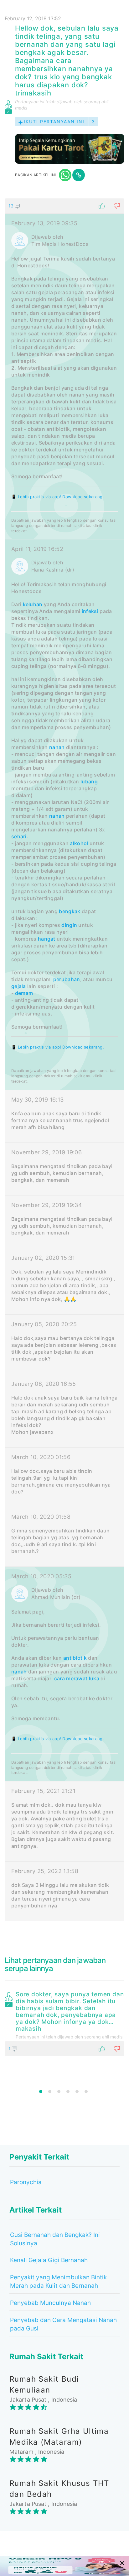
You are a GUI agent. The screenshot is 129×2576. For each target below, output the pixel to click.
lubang (89, 782)
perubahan (67, 979)
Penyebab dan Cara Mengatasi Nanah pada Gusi (63, 2324)
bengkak (70, 911)
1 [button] (41, 2091)
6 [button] (86, 2091)
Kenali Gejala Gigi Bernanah (49, 2260)
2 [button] (50, 2091)
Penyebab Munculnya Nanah (50, 2303)
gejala (19, 986)
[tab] (64, 1060)
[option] (64, 2023)
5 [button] (77, 2091)
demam (24, 993)
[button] (64, 206)
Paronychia (26, 2182)
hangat (47, 939)
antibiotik (75, 1658)
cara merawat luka (77, 1678)
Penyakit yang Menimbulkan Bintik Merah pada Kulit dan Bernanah (58, 2281)
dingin (69, 925)
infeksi (90, 611)
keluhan (33, 604)
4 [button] (68, 2091)
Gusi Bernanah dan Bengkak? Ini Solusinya (55, 2239)
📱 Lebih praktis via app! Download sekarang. (58, 497)
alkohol (79, 843)
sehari (19, 836)
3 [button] (59, 2091)
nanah (57, 747)
